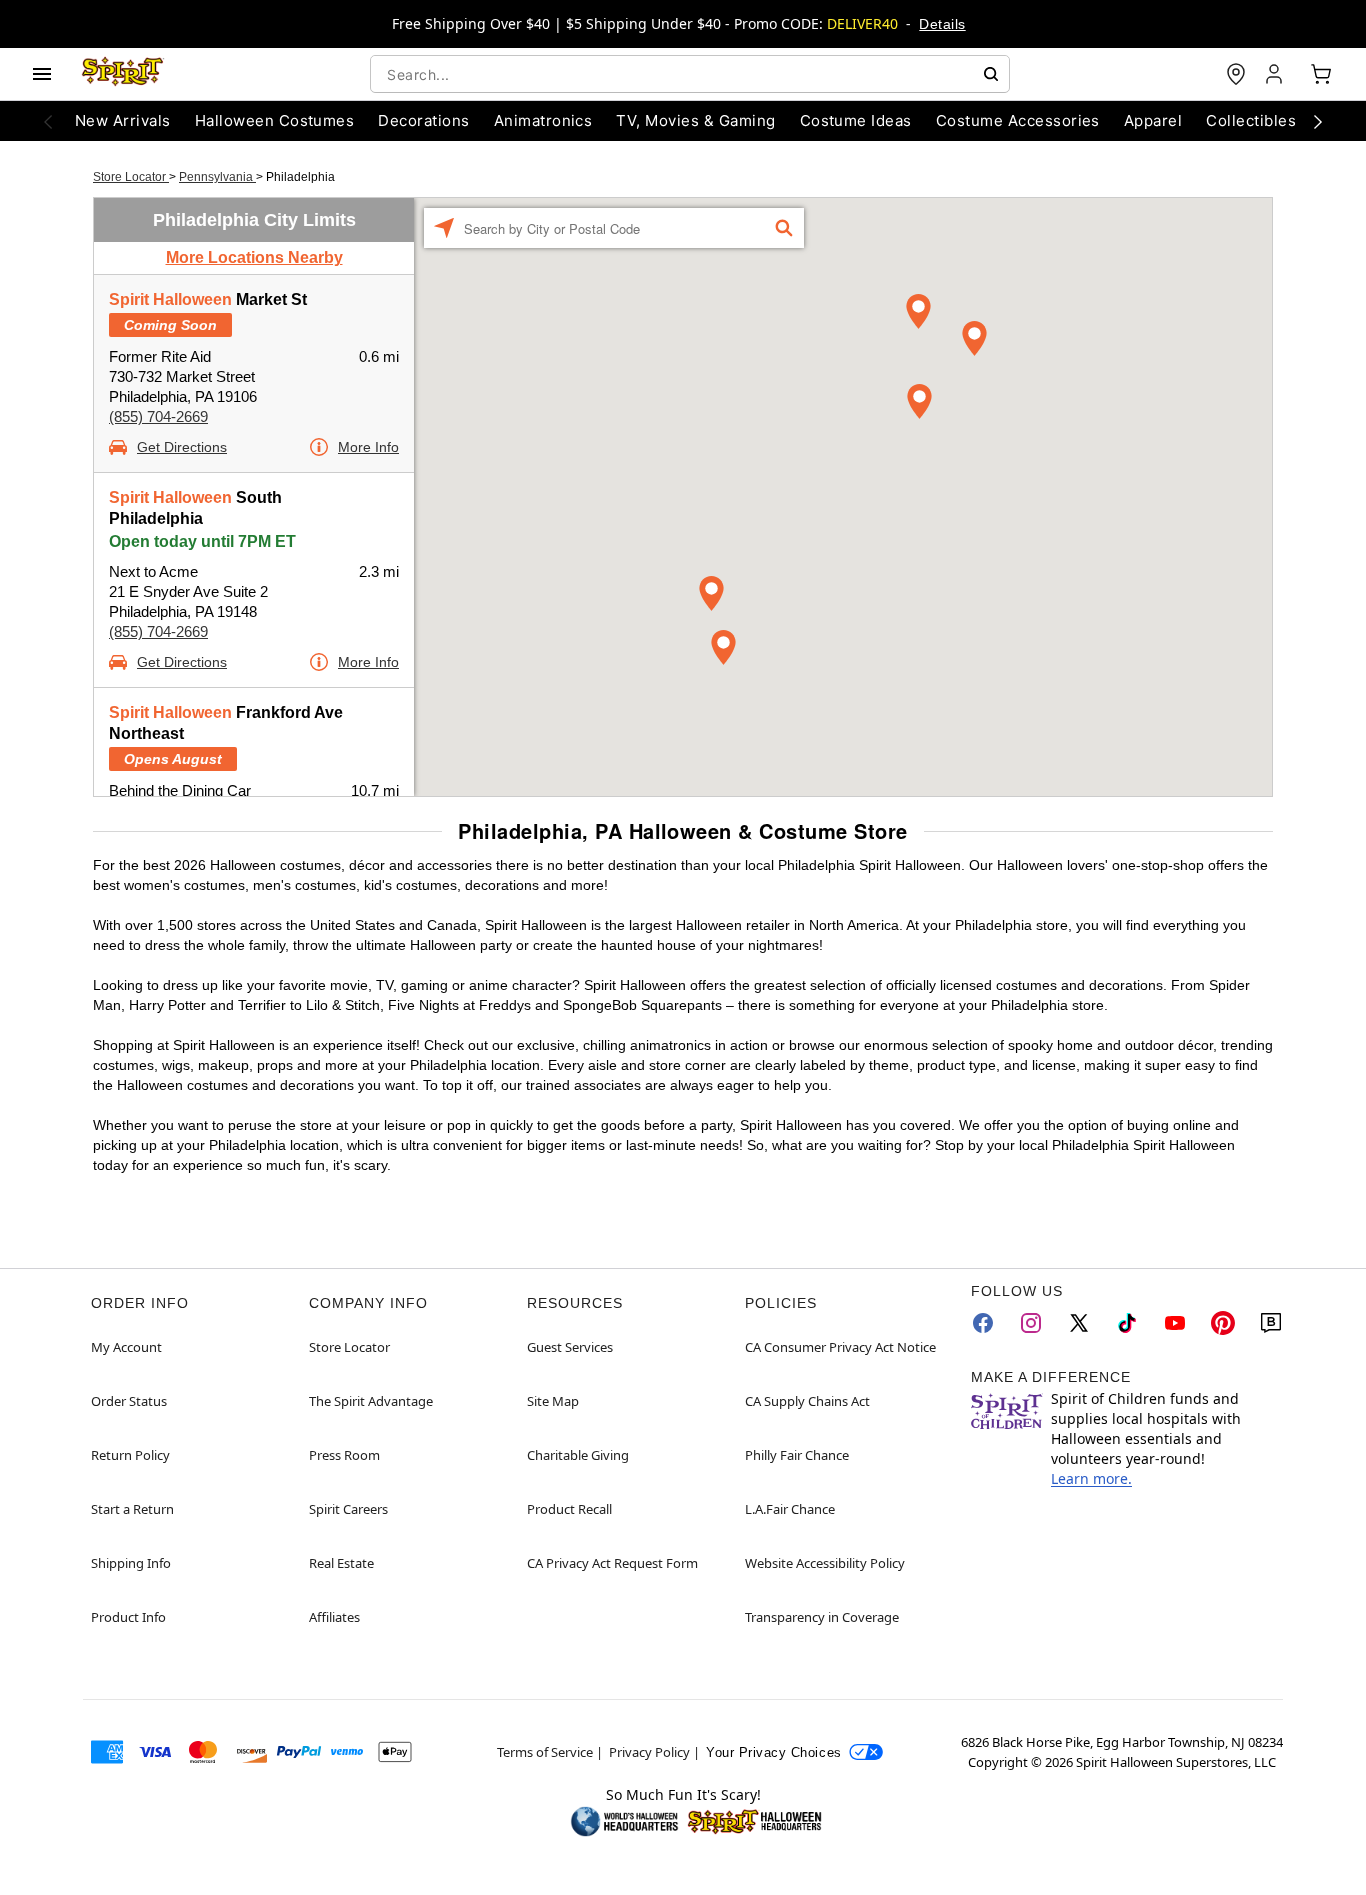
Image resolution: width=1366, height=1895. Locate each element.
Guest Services (570, 1347)
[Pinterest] (1223, 1323)
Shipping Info (131, 1563)
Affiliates (334, 1617)
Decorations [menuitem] (423, 120)
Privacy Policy (649, 1752)
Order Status (129, 1401)
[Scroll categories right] (1318, 121)
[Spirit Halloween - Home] (123, 74)
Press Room (344, 1455)
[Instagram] (1031, 1323)
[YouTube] (1175, 1323)
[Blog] (1271, 1323)
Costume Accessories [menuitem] (1018, 120)
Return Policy (130, 1455)
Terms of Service (545, 1752)
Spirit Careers (348, 1509)
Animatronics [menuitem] (543, 120)
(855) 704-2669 (158, 416)
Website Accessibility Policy (825, 1563)
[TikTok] (1127, 1323)
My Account (126, 1347)
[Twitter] (1079, 1323)
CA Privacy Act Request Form (612, 1563)
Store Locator (131, 177)
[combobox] (690, 74)
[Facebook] (983, 1323)
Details (942, 24)
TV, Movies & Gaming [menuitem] (695, 120)
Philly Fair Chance (797, 1455)
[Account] (1276, 74)
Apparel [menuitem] (1153, 120)
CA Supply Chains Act (807, 1401)
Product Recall (569, 1509)
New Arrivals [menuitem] (123, 120)
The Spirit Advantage (371, 1401)
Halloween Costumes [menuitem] (275, 120)
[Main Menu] (42, 74)
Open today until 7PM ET (202, 541)
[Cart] (1321, 74)
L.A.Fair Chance (790, 1509)
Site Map (553, 1401)
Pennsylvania (217, 177)
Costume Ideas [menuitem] (856, 120)
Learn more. (1091, 1478)
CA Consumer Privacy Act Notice (840, 1347)
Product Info (128, 1617)
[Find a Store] (1236, 74)
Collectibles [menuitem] (1251, 120)
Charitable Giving (578, 1455)
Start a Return (132, 1509)
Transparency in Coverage (822, 1617)
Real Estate (341, 1563)
